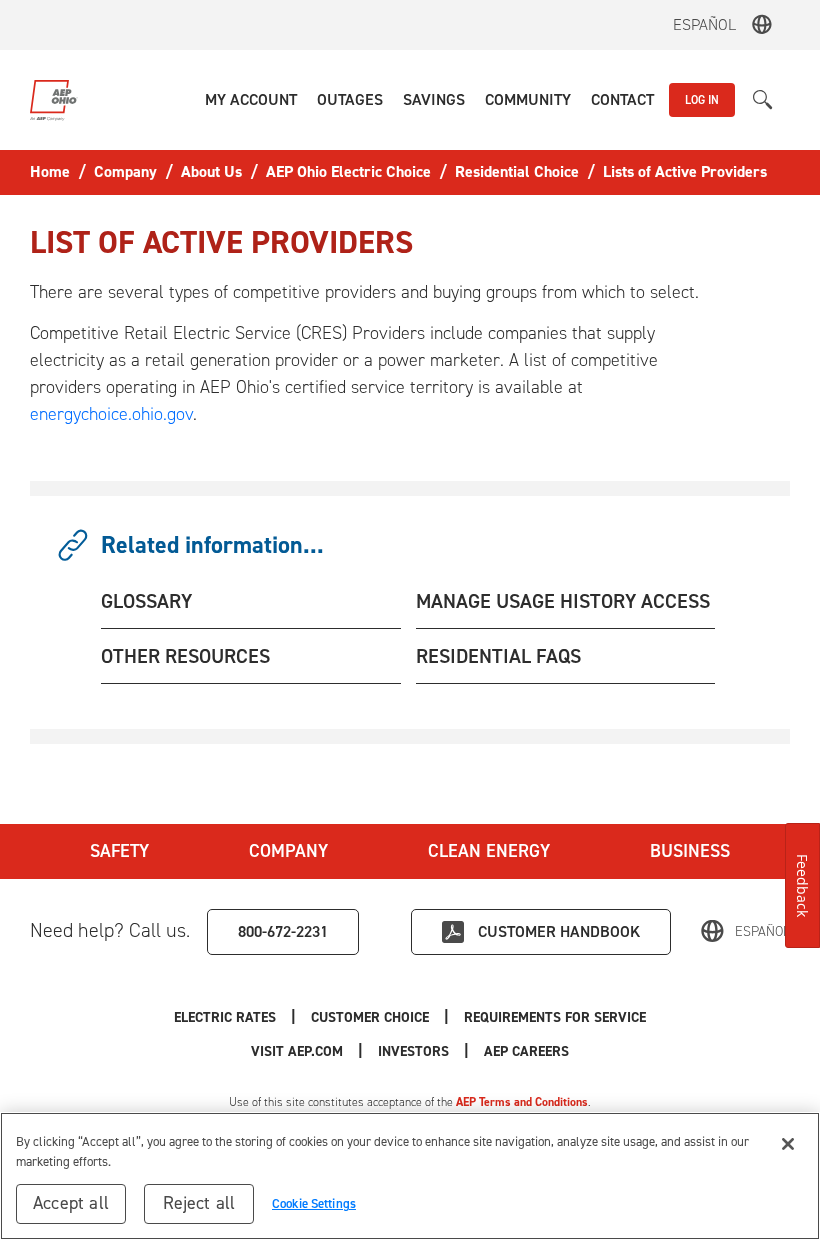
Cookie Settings (314, 1203)
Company (288, 851)
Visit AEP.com (297, 1051)
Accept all (71, 1203)
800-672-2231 (283, 931)
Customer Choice (370, 1017)
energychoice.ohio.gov (111, 414)
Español (704, 24)
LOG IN (702, 100)
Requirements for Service (555, 1017)
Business (690, 851)
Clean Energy (489, 851)
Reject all (199, 1203)
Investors (413, 1051)
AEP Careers (526, 1051)
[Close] (788, 1144)
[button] (251, 100)
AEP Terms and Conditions (522, 1102)
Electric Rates (225, 1017)
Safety (119, 851)
